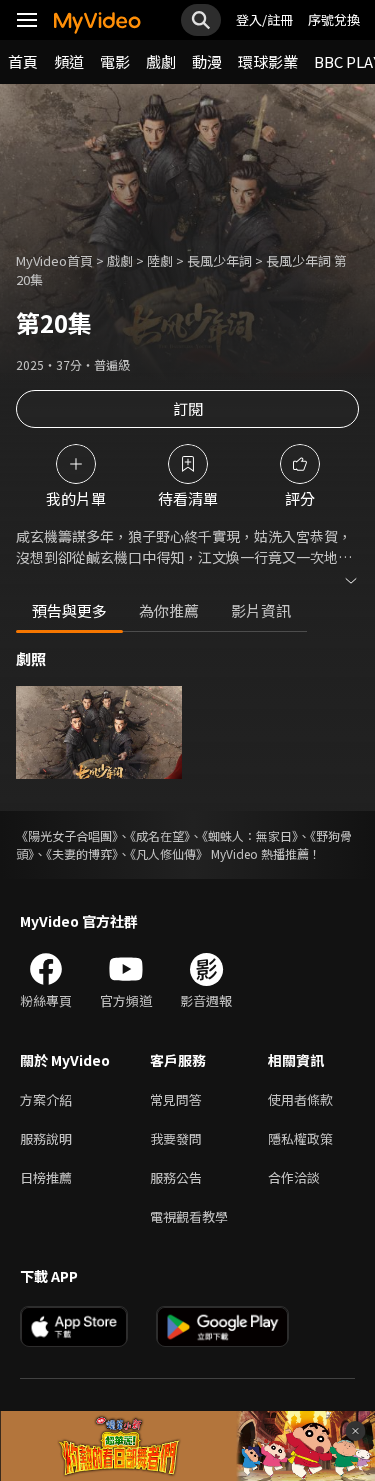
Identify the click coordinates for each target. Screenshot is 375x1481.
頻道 (69, 61)
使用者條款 (300, 1099)
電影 (115, 61)
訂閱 (188, 408)
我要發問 (176, 1138)
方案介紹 (46, 1099)
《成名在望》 (160, 835)
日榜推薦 (46, 1177)
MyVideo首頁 (54, 260)
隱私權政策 (300, 1138)
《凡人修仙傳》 (169, 853)
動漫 (207, 61)
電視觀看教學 (189, 1216)
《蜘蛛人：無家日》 (250, 835)
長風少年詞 (219, 260)
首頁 (23, 61)
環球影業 (268, 61)
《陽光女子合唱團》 (67, 835)
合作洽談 (294, 1177)
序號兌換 (334, 19)
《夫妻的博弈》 (82, 853)
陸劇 (160, 260)
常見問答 (176, 1099)
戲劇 (161, 61)
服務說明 (46, 1138)
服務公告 (176, 1177)
